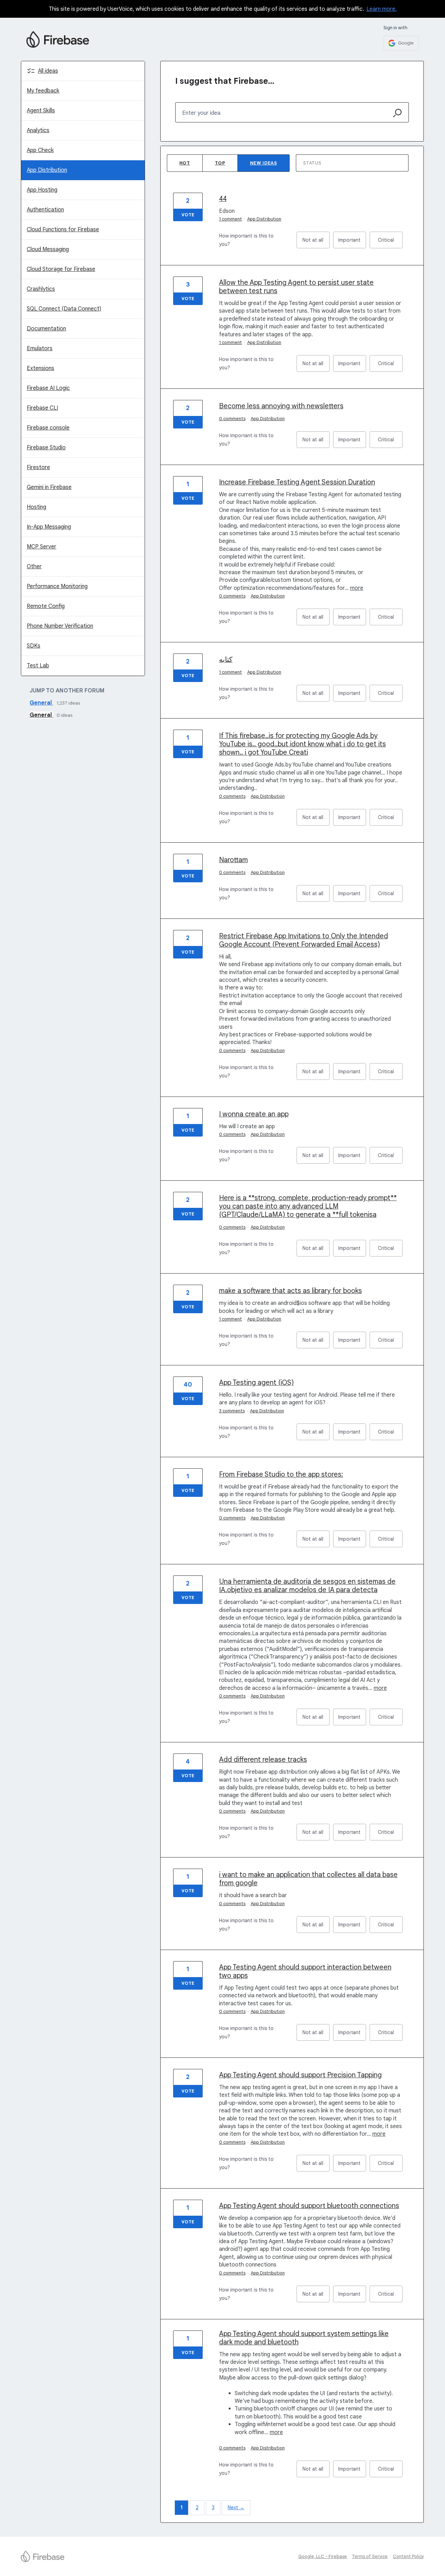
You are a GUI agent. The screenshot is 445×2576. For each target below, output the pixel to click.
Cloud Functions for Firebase (63, 230)
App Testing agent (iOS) (256, 1383)
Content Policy (408, 2556)
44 (223, 199)
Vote (188, 215)
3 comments (232, 1411)
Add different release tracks (263, 1760)
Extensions (41, 368)
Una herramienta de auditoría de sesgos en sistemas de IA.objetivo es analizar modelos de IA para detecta (307, 1586)
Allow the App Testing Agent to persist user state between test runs (296, 287)
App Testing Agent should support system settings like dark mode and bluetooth (304, 2338)
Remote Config (46, 606)
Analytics (38, 130)
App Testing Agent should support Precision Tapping (300, 2075)
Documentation (46, 329)
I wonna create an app (254, 1114)
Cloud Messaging (48, 249)
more (357, 588)
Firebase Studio (46, 448)
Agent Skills (41, 111)
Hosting (37, 507)
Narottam (233, 860)
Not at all (316, 243)
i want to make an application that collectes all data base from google (308, 1879)
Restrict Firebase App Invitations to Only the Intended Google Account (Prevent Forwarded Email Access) (304, 940)
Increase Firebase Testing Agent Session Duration (297, 482)
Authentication (45, 210)
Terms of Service (370, 2556)
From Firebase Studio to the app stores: (281, 1474)
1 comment (230, 219)
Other (34, 567)
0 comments (232, 419)
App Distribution (47, 170)
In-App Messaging (49, 527)
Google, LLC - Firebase (323, 2556)
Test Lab (38, 666)
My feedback (43, 91)
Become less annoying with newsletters (281, 406)
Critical (390, 243)
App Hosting (42, 190)
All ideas (48, 71)
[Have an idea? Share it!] (58, 39)
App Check (40, 150)
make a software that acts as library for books (290, 1291)
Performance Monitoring (57, 586)
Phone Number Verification (60, 626)
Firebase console (48, 428)
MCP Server (42, 547)
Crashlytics (41, 289)
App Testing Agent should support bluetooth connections (309, 2206)
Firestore (38, 467)
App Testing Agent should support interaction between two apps (305, 1971)
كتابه (226, 660)
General (41, 703)
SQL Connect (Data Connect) (64, 309)
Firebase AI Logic (48, 388)
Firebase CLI (42, 408)
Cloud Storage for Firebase (61, 269)
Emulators (40, 348)
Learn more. (382, 9)
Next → (236, 2507)
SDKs (34, 646)
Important (352, 243)
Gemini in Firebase (49, 487)
